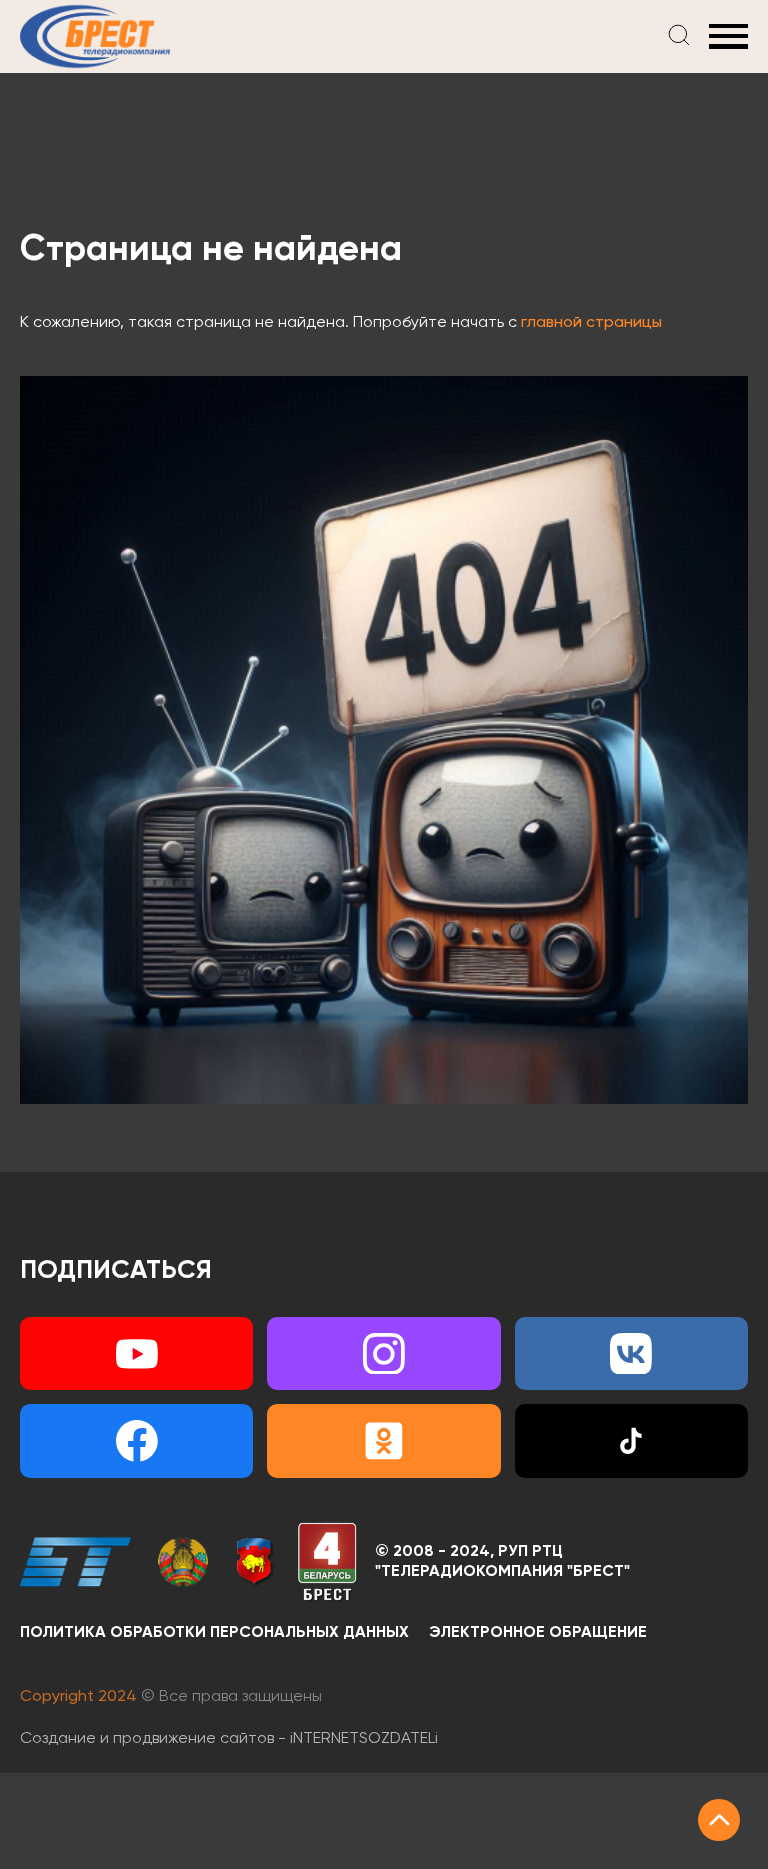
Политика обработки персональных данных (214, 1633)
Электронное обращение (538, 1633)
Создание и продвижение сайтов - (229, 1739)
